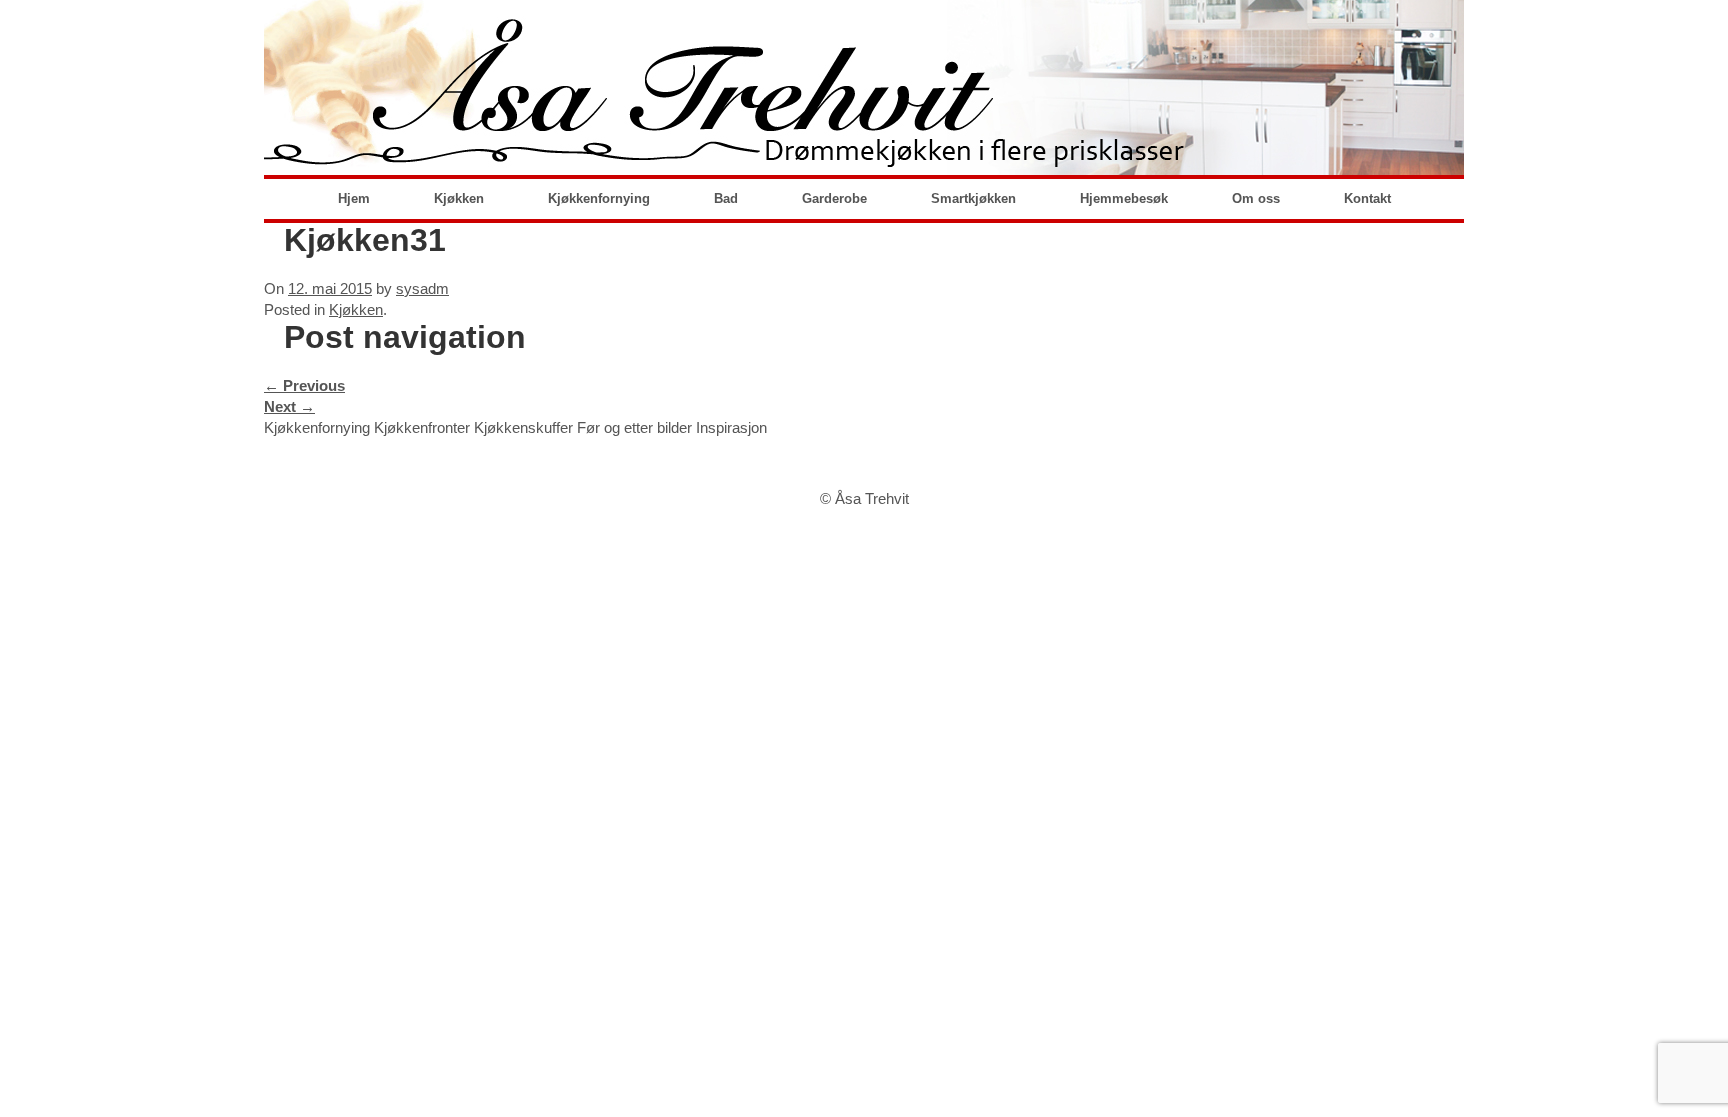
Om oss (1256, 198)
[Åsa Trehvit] (864, 87)
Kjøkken (459, 198)
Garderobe (834, 198)
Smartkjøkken (973, 198)
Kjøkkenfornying (599, 198)
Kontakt (1367, 198)
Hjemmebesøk (1124, 198)
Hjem (354, 198)
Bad (726, 198)
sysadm (422, 288)
